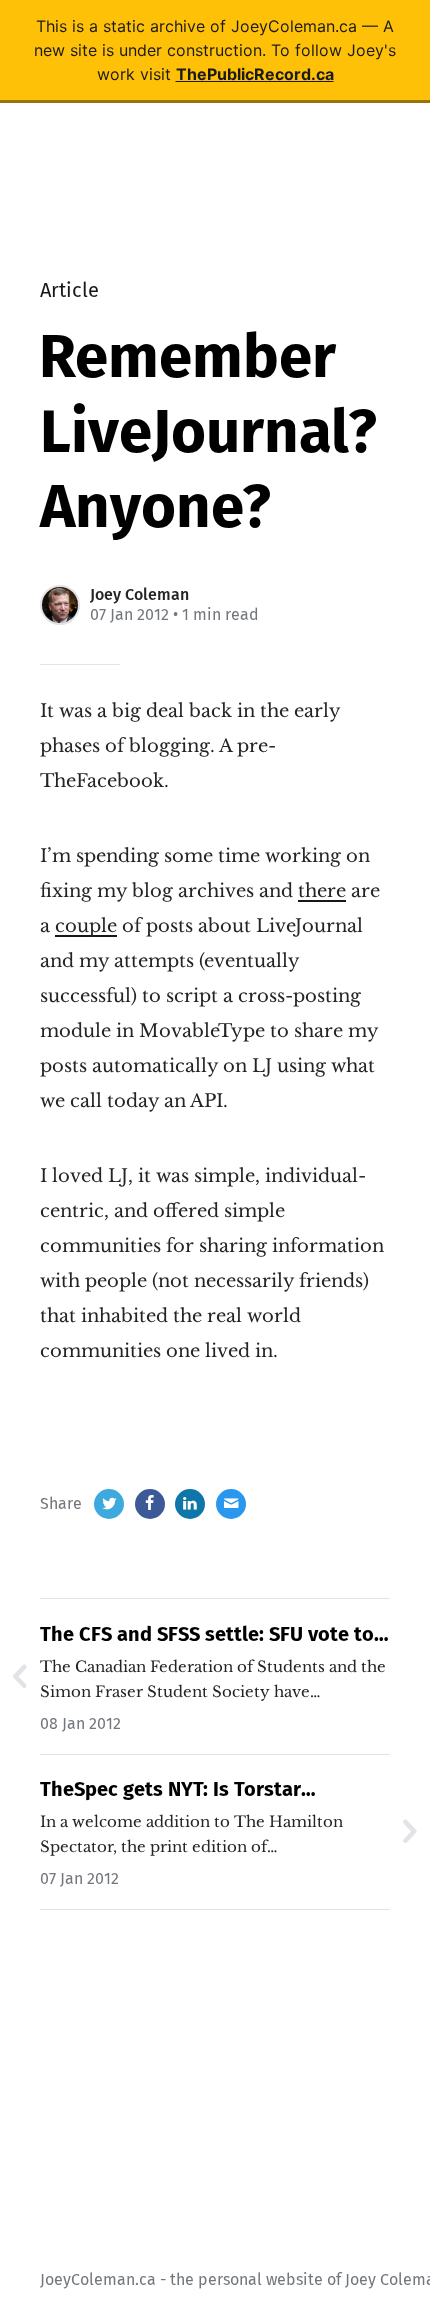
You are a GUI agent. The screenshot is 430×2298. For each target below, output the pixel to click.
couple (86, 926)
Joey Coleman (139, 594)
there (322, 891)
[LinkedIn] (190, 1504)
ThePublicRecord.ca (255, 74)
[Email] (231, 1504)
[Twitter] (109, 1504)
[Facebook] (150, 1504)
